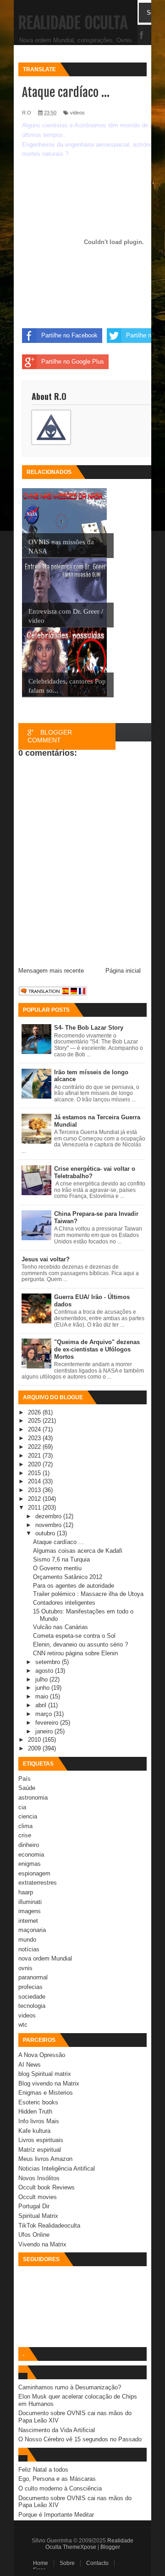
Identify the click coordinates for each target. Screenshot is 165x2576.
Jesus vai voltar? (46, 1259)
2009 (35, 1748)
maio (43, 1696)
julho (42, 1679)
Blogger (110, 2547)
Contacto (97, 2563)
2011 (35, 1507)
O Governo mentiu (57, 1568)
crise (25, 1835)
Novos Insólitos (39, 2178)
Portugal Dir (34, 2206)
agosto (45, 1671)
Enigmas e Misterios (46, 2093)
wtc (23, 2025)
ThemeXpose (80, 2547)
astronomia (33, 1798)
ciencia (28, 1816)
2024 (35, 1429)
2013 (35, 1490)
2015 (35, 1473)
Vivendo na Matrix (42, 2244)
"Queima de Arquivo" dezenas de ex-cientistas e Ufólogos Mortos (97, 1349)
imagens (30, 1911)
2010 (35, 1740)
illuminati (30, 1902)
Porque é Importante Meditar (56, 2515)
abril (42, 1705)
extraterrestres (38, 1883)
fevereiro (48, 1723)
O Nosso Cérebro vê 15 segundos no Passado (80, 2439)
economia (31, 1855)
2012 (35, 1499)
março (44, 1714)
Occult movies (38, 2197)
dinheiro (29, 1845)
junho (43, 1688)
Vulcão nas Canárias (60, 1627)
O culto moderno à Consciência (60, 2488)
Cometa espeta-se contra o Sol (74, 1636)
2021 (35, 1456)
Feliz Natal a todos (43, 2470)
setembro (49, 1662)
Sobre (67, 2563)
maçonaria (32, 1930)
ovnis (25, 1968)
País (25, 1779)
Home (41, 2563)
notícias (29, 1949)
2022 (35, 1447)
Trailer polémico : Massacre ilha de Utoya (88, 1594)
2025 (35, 1421)
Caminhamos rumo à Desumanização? (70, 2387)
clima (25, 1826)
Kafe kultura (34, 2131)
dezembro (49, 1516)
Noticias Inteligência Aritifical (57, 2169)
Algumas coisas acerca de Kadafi (78, 1551)
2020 (35, 1464)
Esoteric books (38, 2102)
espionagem (34, 1873)
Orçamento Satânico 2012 (68, 1577)
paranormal (33, 1977)
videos (27, 2015)
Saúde (27, 1788)
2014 (35, 1481)
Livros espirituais (41, 2140)
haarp (26, 1892)
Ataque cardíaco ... (58, 1542)
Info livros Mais (39, 2121)
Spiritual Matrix (38, 2216)
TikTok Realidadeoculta (49, 2226)
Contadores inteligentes (64, 1603)
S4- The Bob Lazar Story (89, 1028)
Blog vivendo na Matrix (49, 2083)
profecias (30, 1987)
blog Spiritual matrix (45, 2074)
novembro (49, 1525)
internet (28, 1921)
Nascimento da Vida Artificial (57, 2430)
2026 (35, 1412)
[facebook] (142, 36)
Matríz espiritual (40, 2150)
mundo (27, 1940)
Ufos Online (34, 2235)
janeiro (45, 1731)
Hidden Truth (35, 2112)
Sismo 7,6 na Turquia (61, 1559)
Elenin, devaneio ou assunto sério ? (80, 1644)
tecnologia (32, 2006)
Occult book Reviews (47, 2187)
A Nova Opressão (42, 2055)
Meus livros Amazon (45, 2159)
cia (22, 1807)
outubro (46, 1533)
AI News (30, 2065)
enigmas (30, 1864)
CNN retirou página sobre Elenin (75, 1653)
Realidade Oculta (73, 23)
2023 (35, 1438)
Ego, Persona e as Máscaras (57, 2479)
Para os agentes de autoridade (74, 1586)
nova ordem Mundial (45, 1958)
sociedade (32, 1997)
